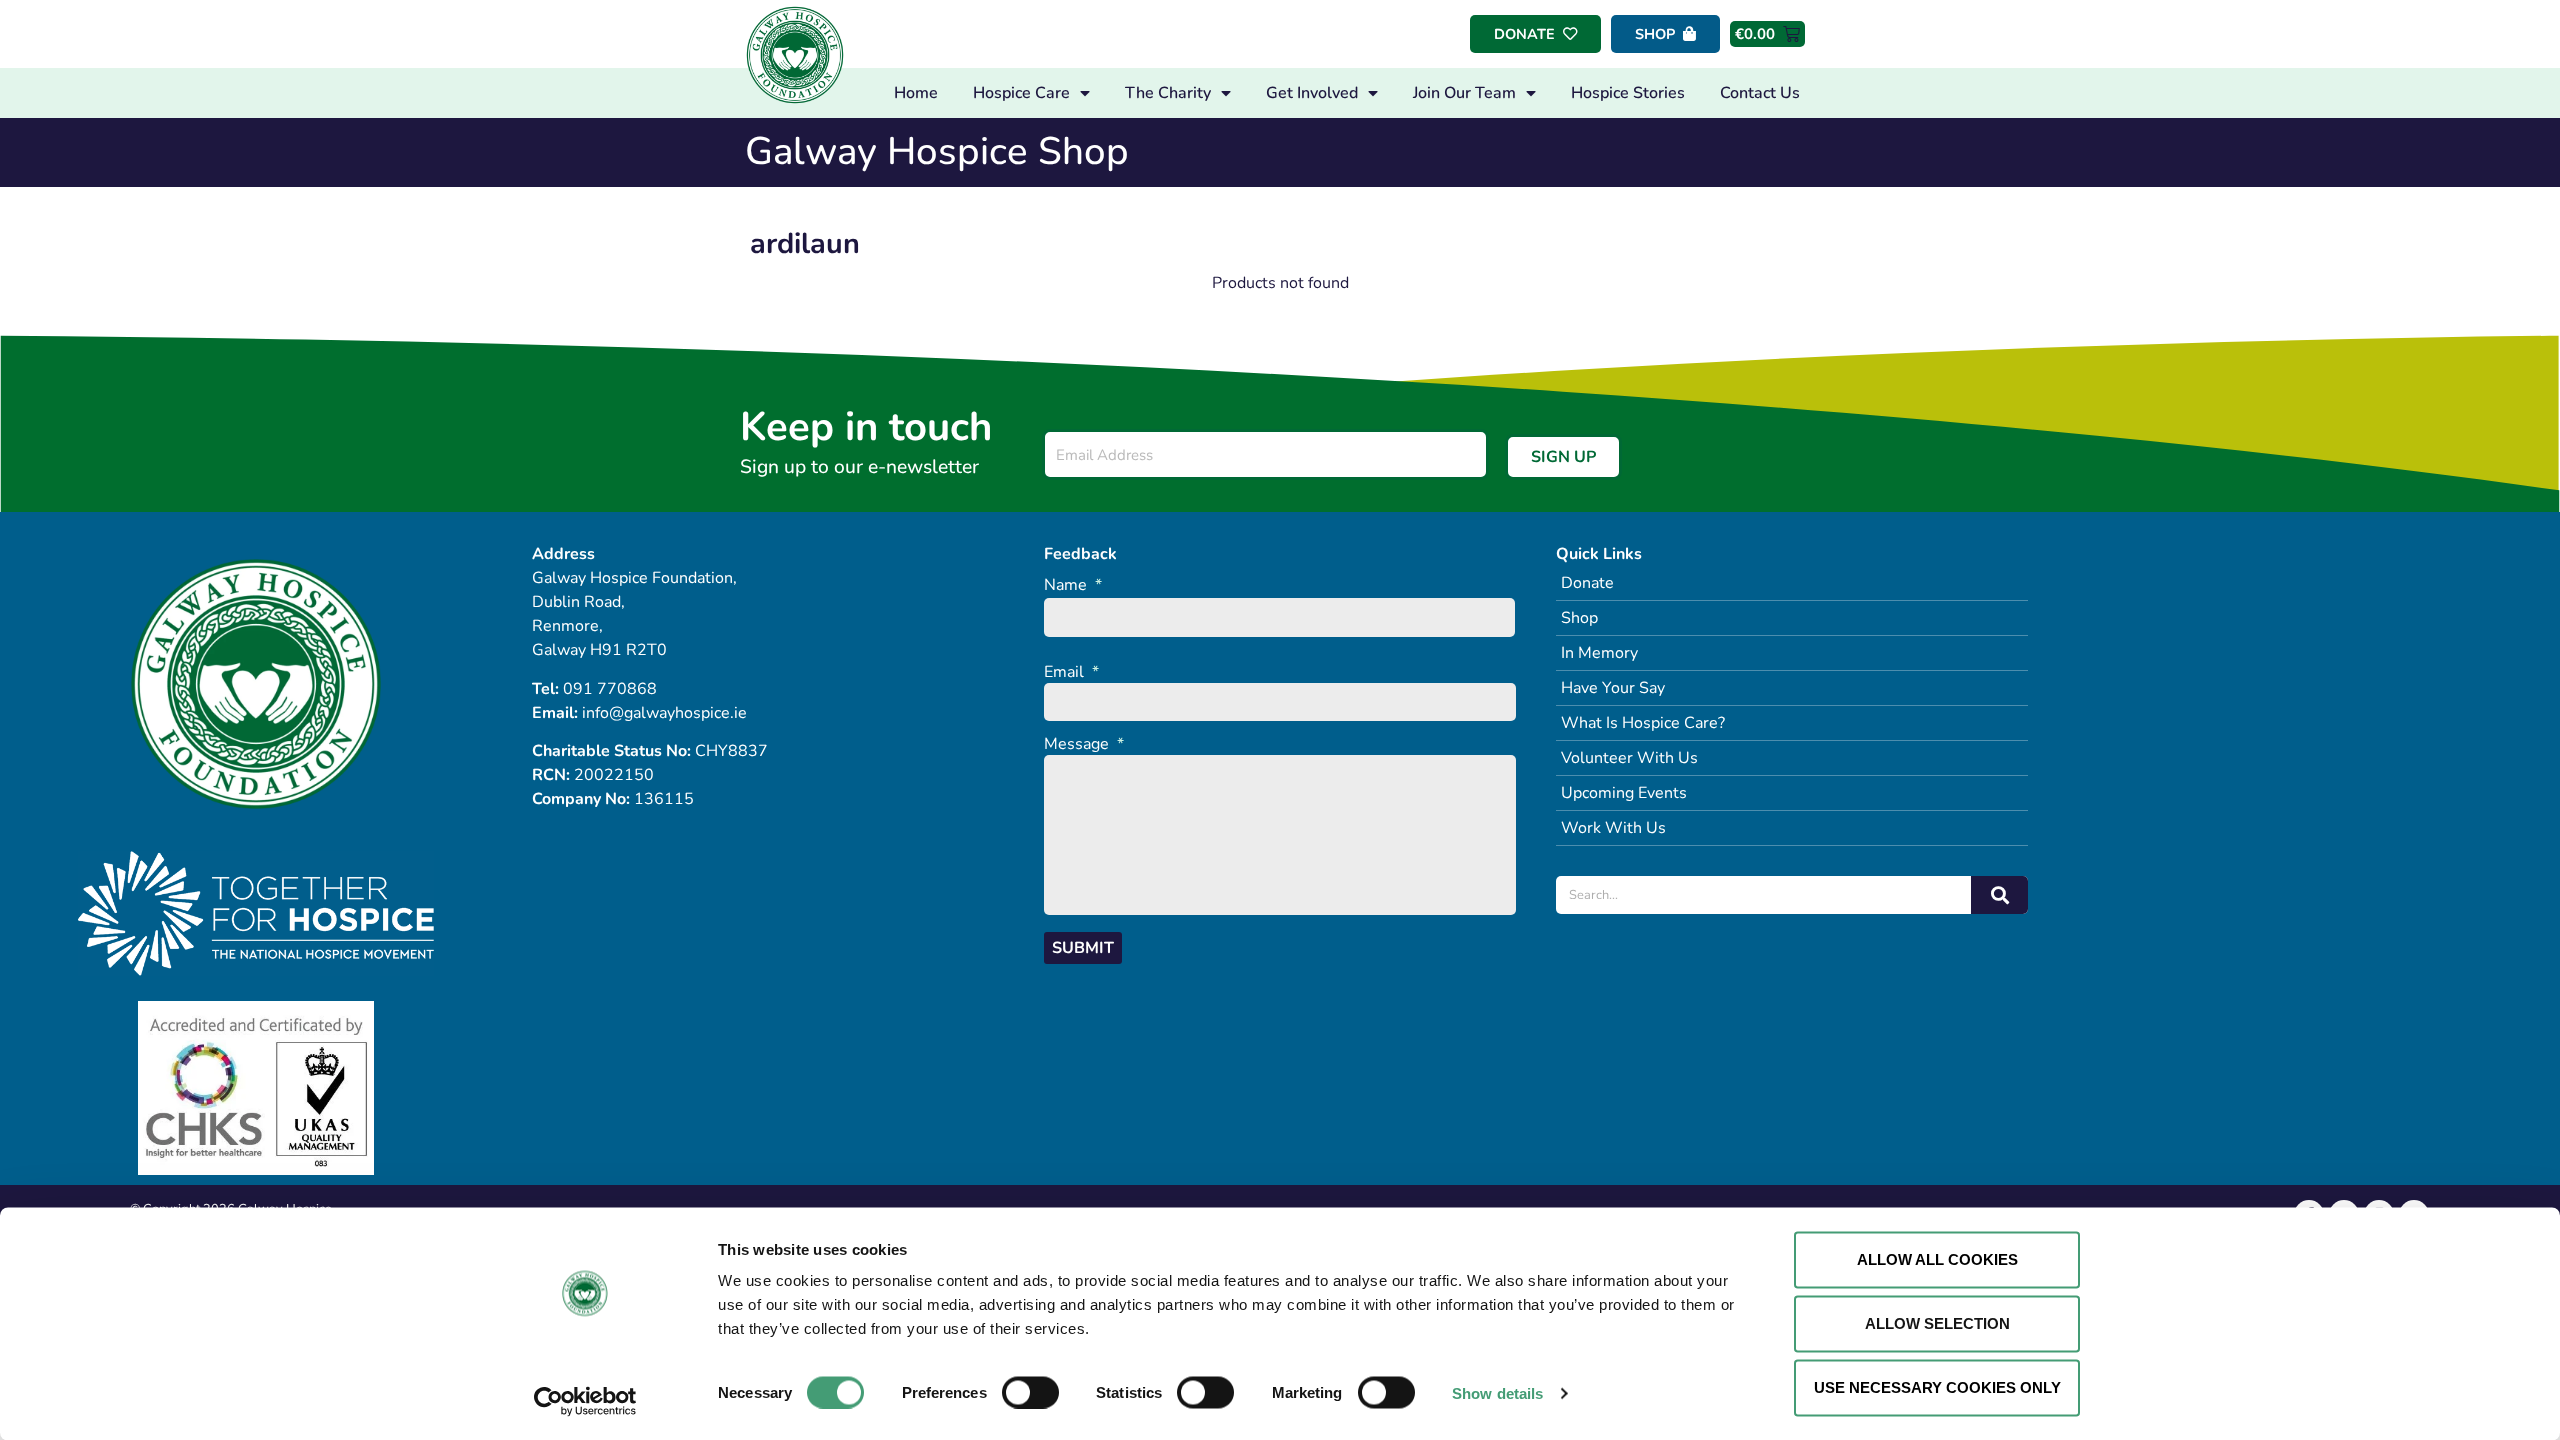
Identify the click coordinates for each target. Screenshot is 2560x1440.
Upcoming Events (1624, 793)
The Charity (1168, 93)
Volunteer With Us (1629, 758)
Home (916, 93)
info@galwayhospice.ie (664, 713)
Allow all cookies (1937, 1259)
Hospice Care (1021, 93)
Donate (1587, 583)
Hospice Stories (1628, 93)
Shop (1579, 618)
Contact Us (1760, 93)
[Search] (1999, 895)
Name (1073, 585)
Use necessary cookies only (1937, 1387)
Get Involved (1312, 93)
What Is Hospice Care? (1643, 723)
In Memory (1599, 653)
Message (1084, 744)
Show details (1497, 1392)
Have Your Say (1613, 688)
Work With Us (1613, 828)
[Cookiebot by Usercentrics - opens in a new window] (585, 1401)
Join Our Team (1464, 93)
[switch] (1030, 1392)
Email (1071, 672)
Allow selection (1937, 1323)
